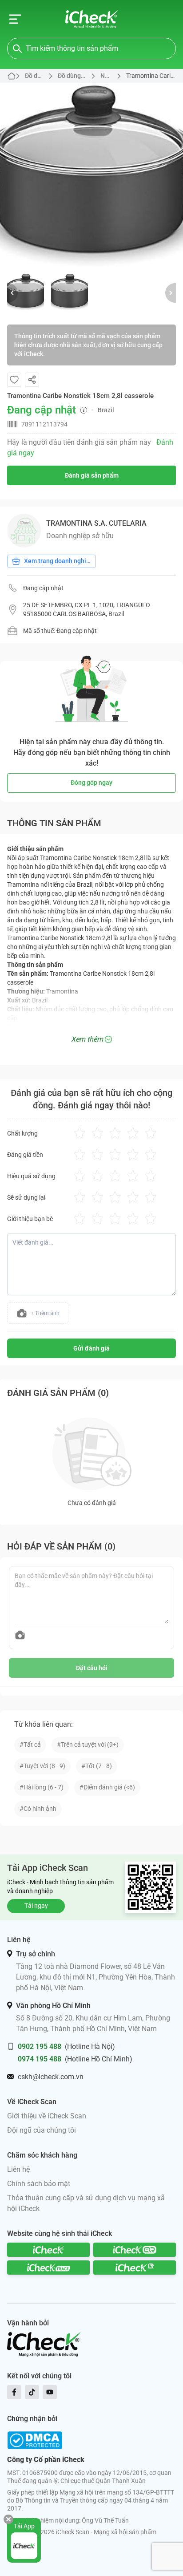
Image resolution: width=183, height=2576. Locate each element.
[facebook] (14, 2392)
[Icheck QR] (135, 2250)
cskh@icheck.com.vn (51, 2077)
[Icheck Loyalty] (135, 2268)
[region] (91, 174)
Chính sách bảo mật (39, 2184)
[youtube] (50, 2392)
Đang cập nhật (43, 588)
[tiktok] (32, 2392)
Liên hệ (18, 2169)
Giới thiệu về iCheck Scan (47, 2116)
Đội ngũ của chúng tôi (42, 2130)
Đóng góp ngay (91, 783)
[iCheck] (48, 2250)
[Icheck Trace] (48, 2268)
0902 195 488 (40, 2047)
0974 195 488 (40, 2059)
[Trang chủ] (92, 19)
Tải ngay (36, 1906)
